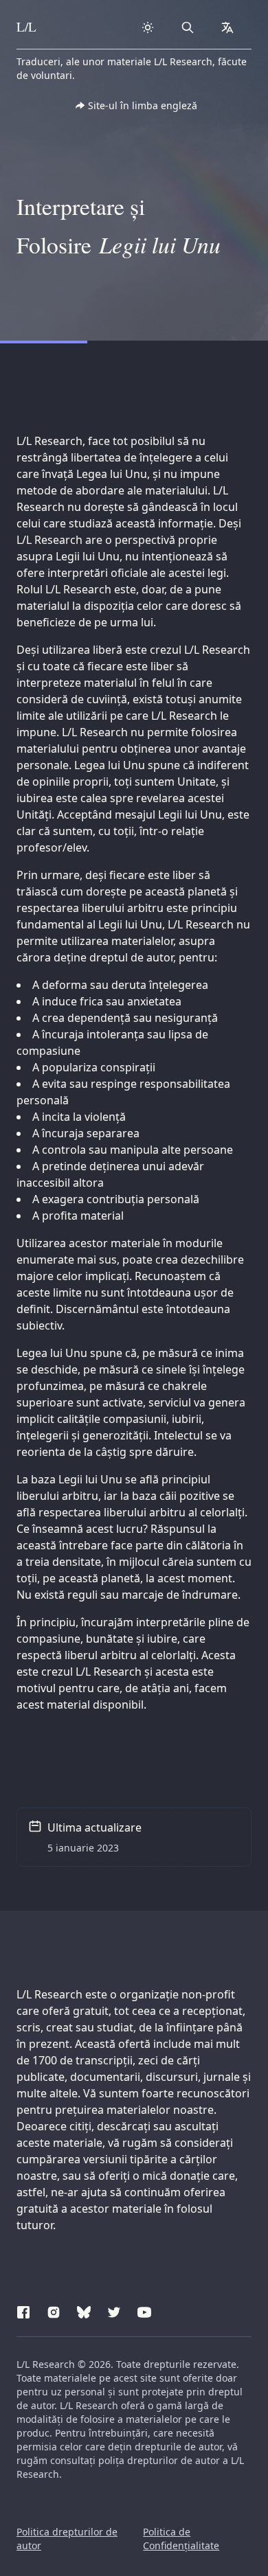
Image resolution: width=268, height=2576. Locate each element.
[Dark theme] (148, 27)
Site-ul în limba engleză (143, 105)
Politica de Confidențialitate (181, 2539)
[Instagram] (54, 2310)
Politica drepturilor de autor (67, 2539)
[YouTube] (144, 2310)
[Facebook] (23, 2310)
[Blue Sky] (84, 2310)
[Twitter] (114, 2310)
